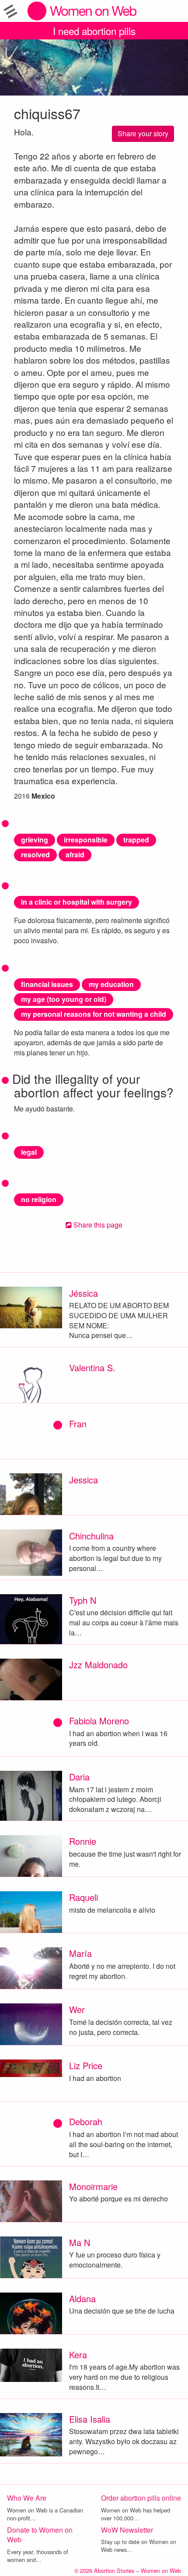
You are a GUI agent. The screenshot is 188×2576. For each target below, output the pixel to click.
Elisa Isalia (90, 2419)
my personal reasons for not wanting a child (94, 1014)
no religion (39, 1199)
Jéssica (84, 1293)
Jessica (84, 1480)
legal (29, 1152)
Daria (79, 1777)
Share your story (143, 133)
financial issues (47, 984)
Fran (78, 1424)
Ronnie (83, 1841)
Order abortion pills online (141, 2498)
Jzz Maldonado (98, 1665)
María (80, 1953)
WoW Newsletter (127, 2530)
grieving (35, 840)
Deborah (86, 2121)
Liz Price (86, 2065)
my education (111, 984)
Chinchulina (91, 1536)
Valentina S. (92, 1368)
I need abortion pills (94, 31)
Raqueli (84, 1897)
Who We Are (27, 2498)
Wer (77, 2009)
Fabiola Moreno (99, 1721)
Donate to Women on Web (40, 2535)
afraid (75, 855)
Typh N (83, 1600)
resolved (35, 855)
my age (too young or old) (64, 999)
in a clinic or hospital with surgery (77, 902)
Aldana (82, 2298)
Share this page (97, 1225)
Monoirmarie (93, 2186)
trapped (136, 840)
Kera (78, 2355)
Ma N (80, 2242)
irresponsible (86, 840)
